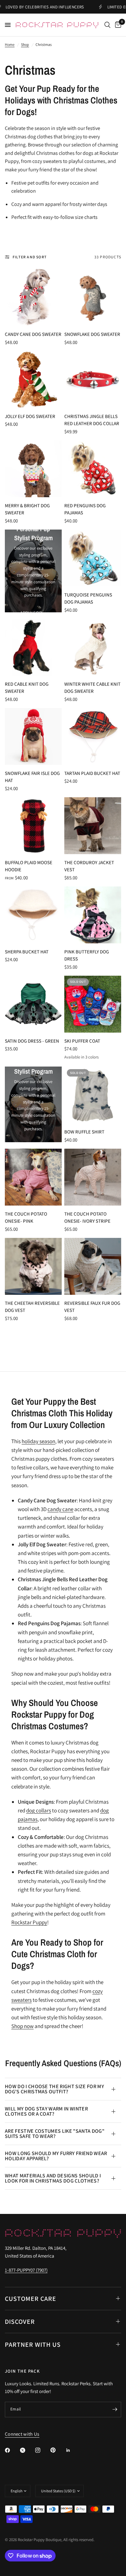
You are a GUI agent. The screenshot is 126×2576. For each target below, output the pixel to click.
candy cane (60, 1509)
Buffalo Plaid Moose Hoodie (29, 866)
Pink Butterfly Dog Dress (87, 955)
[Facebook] (12, 2450)
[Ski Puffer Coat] (93, 1004)
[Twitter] (27, 2450)
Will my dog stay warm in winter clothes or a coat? (46, 2111)
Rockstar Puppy (29, 1922)
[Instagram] (42, 2450)
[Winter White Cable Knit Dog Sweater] (93, 647)
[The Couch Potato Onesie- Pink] (33, 1177)
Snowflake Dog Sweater (92, 334)
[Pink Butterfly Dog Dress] (93, 915)
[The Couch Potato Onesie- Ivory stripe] (93, 1177)
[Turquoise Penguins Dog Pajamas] (93, 558)
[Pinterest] (58, 2450)
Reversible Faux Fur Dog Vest (92, 1307)
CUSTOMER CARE (31, 2299)
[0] (117, 25)
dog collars (39, 1810)
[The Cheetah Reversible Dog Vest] (33, 1266)
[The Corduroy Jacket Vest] (93, 826)
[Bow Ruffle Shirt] (93, 1095)
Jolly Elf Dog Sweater (30, 416)
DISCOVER (20, 2322)
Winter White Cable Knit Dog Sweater (92, 688)
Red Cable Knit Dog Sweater (27, 688)
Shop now (22, 2026)
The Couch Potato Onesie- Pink (26, 1218)
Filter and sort (30, 257)
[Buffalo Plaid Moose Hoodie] (33, 826)
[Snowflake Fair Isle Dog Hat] (33, 736)
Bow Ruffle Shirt (84, 1132)
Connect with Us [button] (22, 2434)
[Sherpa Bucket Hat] (33, 915)
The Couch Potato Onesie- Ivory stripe (87, 1218)
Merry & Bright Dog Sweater (27, 509)
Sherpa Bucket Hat (27, 952)
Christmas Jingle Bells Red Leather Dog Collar (92, 420)
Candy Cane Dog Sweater (33, 334)
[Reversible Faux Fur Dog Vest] (93, 1266)
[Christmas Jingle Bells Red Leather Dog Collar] (93, 380)
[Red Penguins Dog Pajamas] (93, 469)
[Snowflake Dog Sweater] (93, 297)
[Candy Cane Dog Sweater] (33, 297)
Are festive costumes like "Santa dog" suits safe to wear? (55, 2134)
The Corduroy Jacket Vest (89, 866)
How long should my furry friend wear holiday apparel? (56, 2156)
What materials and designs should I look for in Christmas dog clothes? (53, 2178)
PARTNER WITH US (33, 2345)
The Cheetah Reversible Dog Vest (32, 1307)
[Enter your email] (115, 2410)
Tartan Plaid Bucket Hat (92, 773)
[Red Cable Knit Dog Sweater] (33, 647)
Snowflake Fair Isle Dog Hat (32, 777)
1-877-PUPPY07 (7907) (26, 2270)
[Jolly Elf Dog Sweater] (33, 380)
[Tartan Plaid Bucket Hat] (93, 736)
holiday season (38, 1441)
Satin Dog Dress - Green (32, 1041)
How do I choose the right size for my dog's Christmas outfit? (54, 2089)
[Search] (107, 25)
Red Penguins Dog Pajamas (85, 509)
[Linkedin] (73, 2450)
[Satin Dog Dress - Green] (33, 1004)
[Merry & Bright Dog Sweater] (33, 469)
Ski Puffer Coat (82, 1041)
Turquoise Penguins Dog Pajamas (88, 598)
